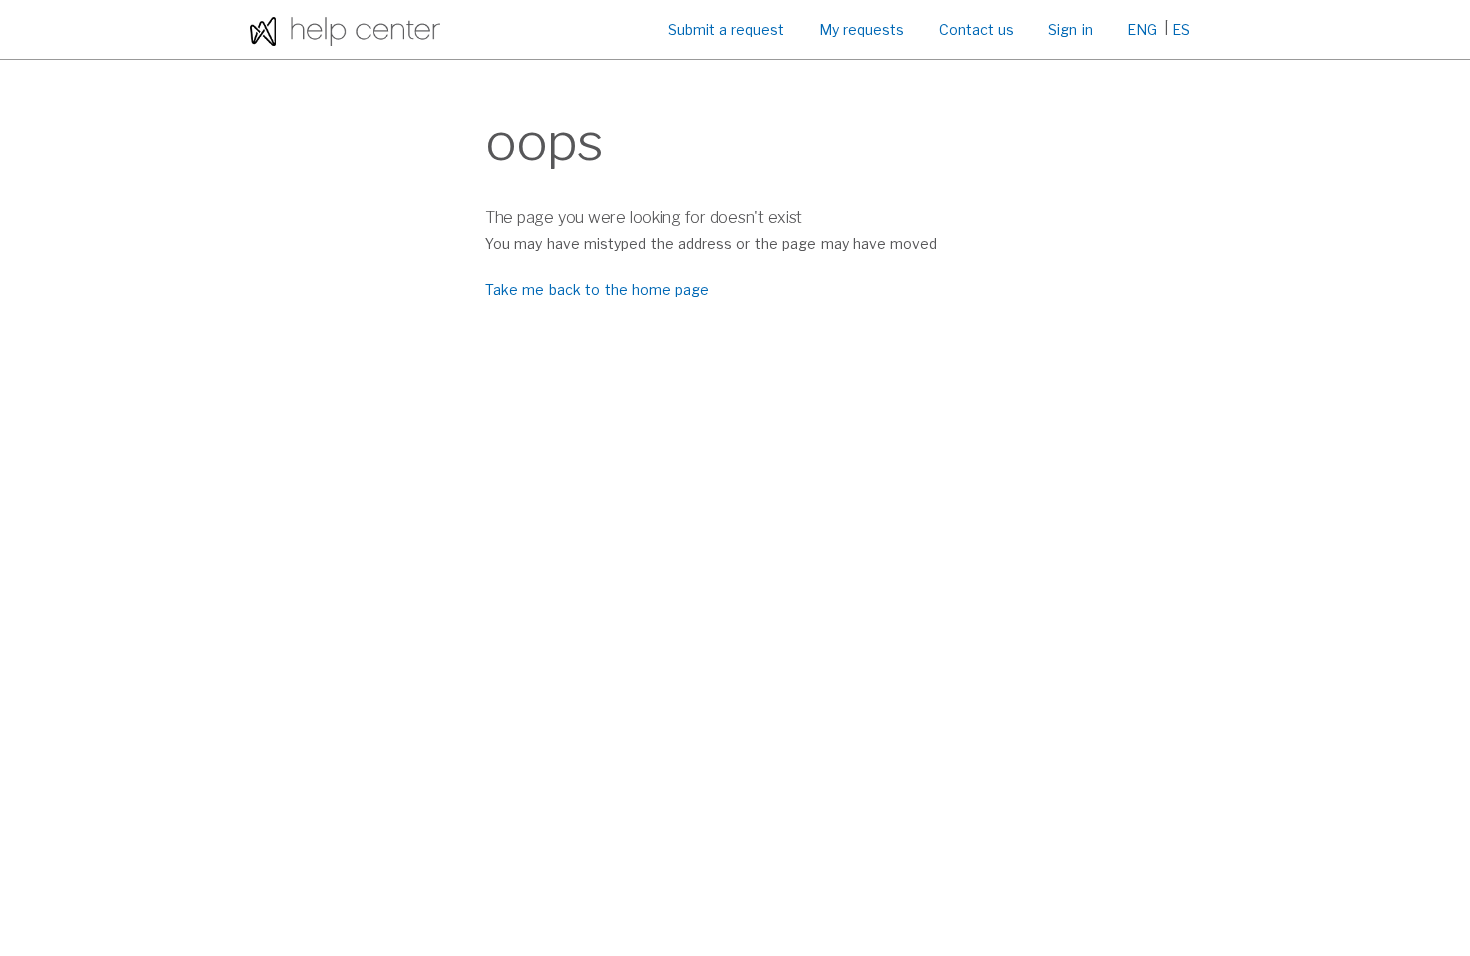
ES (1181, 29)
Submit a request (726, 29)
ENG (1142, 29)
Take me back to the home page (597, 289)
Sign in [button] (1070, 29)
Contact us (976, 29)
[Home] (345, 29)
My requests (861, 29)
